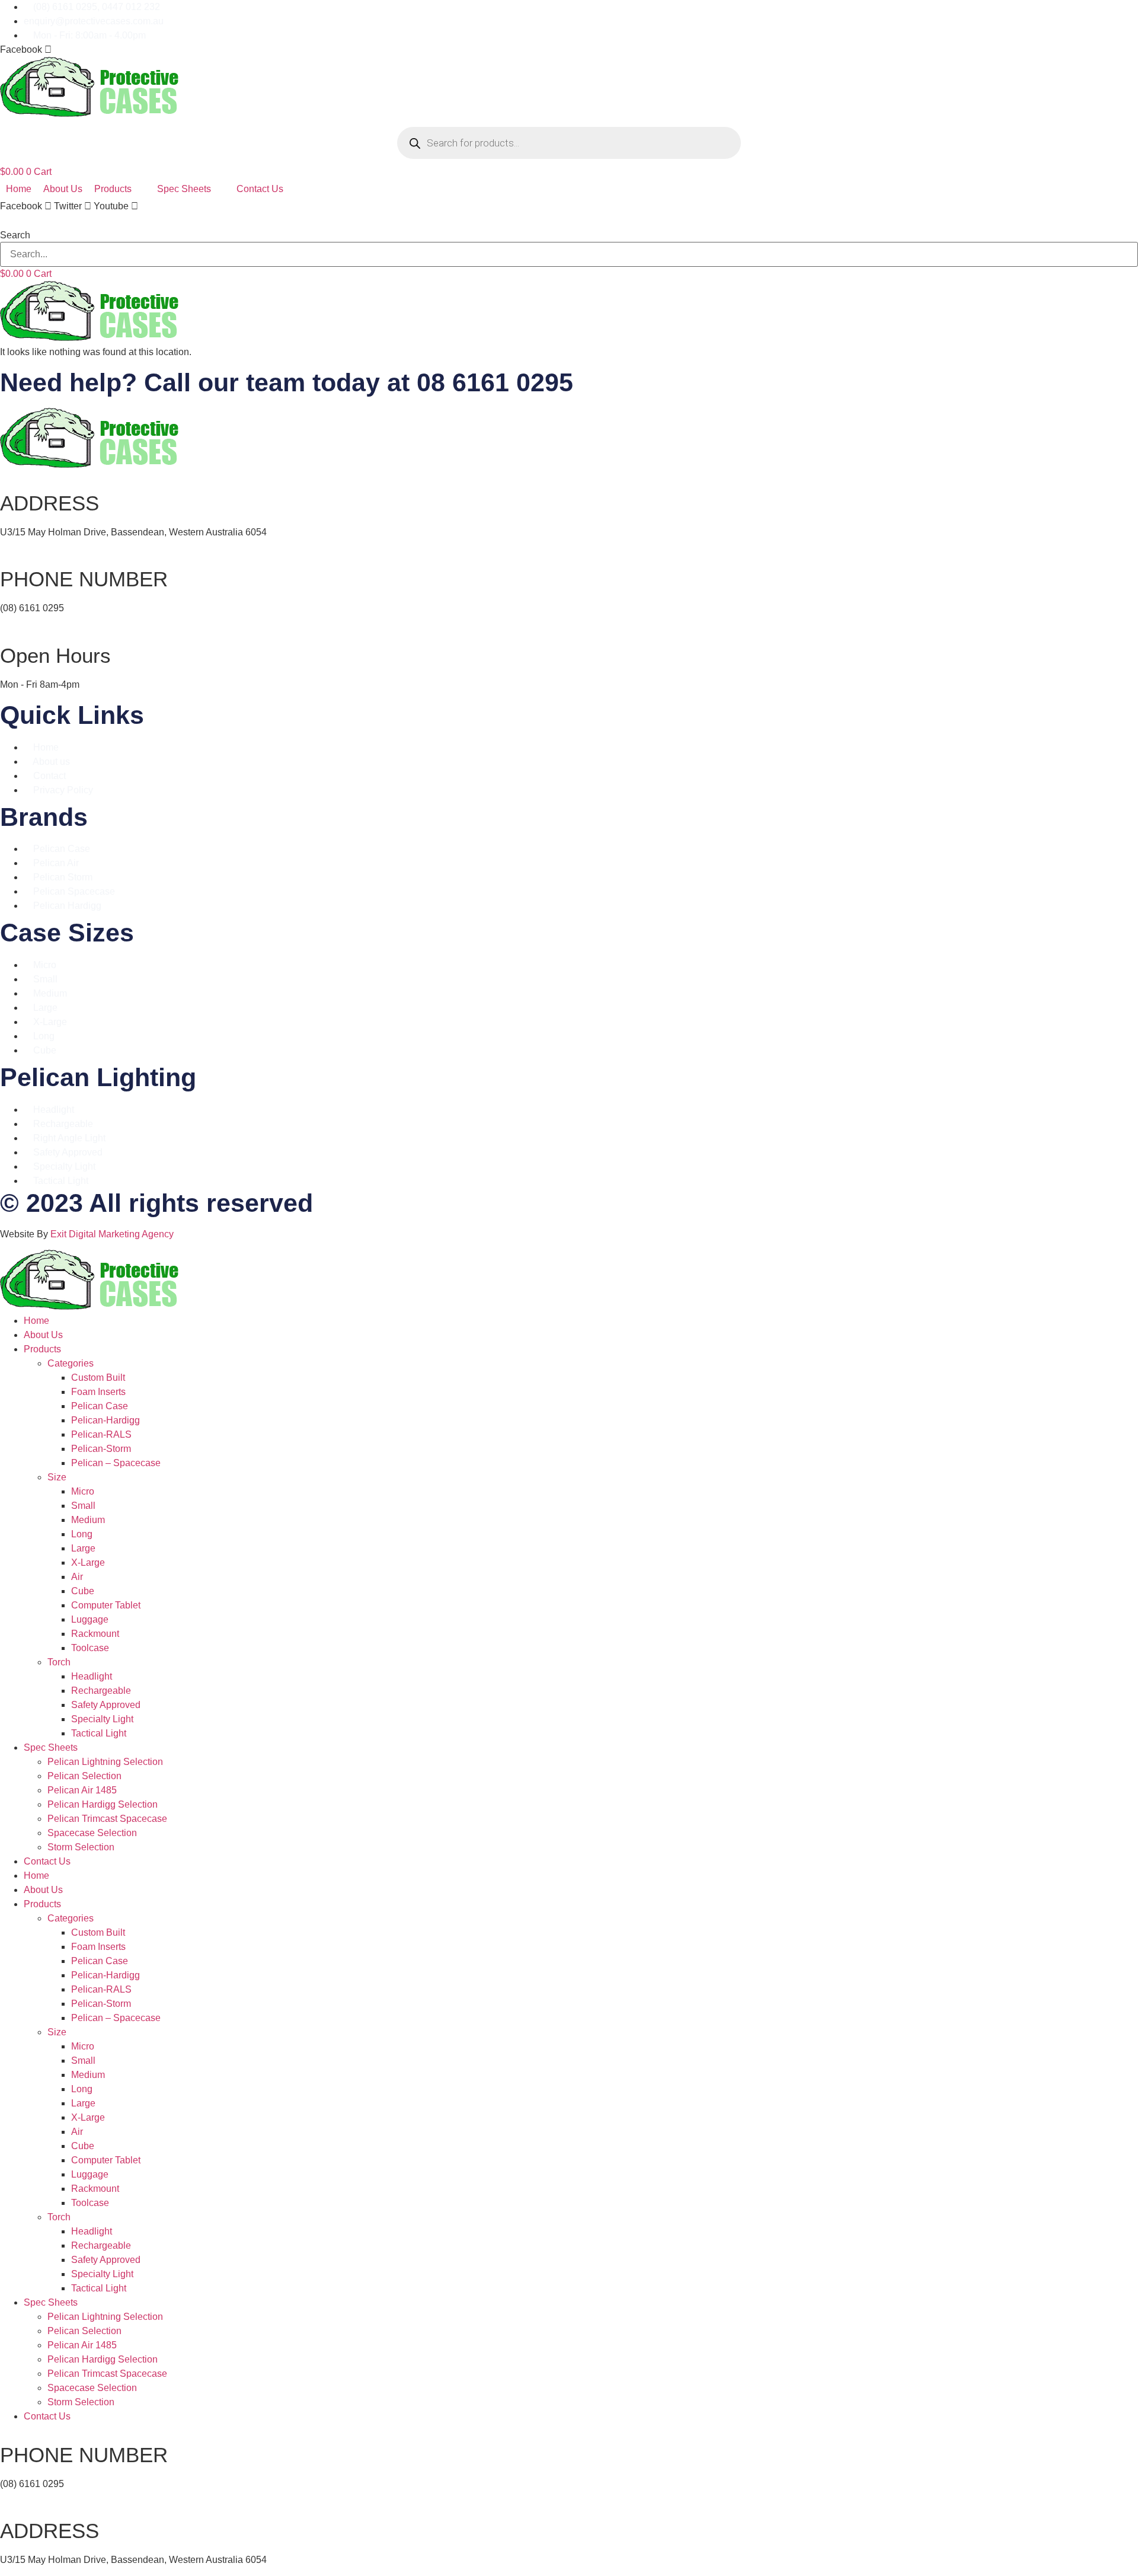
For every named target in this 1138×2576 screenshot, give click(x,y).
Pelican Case (100, 1406)
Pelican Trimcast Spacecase (107, 1819)
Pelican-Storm (101, 1449)
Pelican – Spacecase (116, 1463)
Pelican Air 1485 (82, 1790)
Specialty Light (102, 1719)
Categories (71, 1363)
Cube (83, 1591)
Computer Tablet (106, 1605)
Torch (59, 1662)
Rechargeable (101, 1691)
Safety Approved (106, 1705)
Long (82, 1534)
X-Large (88, 1562)
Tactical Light (99, 1733)
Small (83, 1506)
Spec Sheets (51, 1747)
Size (57, 1477)
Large (83, 1548)
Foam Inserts (98, 1392)
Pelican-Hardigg (106, 1420)
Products (42, 1349)
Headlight (92, 1676)
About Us (43, 1335)
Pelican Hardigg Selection (103, 1804)
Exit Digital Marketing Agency (113, 1234)
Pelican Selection (84, 1776)
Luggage (90, 1619)
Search (15, 235)
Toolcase (90, 1648)
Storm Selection (81, 1847)
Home (36, 1321)
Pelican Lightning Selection (105, 1762)
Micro (83, 1491)
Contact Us (47, 1861)
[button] (569, 221)
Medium (88, 1520)
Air (77, 1577)
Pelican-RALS (101, 1434)
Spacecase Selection (92, 1833)
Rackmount (95, 1634)
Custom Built (98, 1378)
